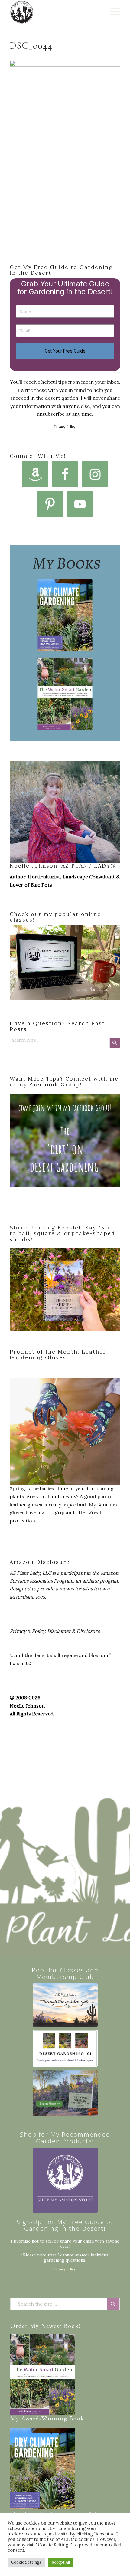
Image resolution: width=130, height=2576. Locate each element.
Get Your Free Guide (65, 351)
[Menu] (112, 12)
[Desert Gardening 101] (65, 2048)
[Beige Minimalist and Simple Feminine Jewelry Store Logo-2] (65, 2180)
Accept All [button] (61, 2562)
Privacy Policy (65, 427)
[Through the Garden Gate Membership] (65, 2005)
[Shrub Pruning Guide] (65, 2093)
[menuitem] (112, 12)
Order (19, 2327)
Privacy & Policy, (28, 1631)
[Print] (54, 12)
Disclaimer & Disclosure (74, 1631)
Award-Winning (44, 2419)
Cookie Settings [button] (26, 2562)
